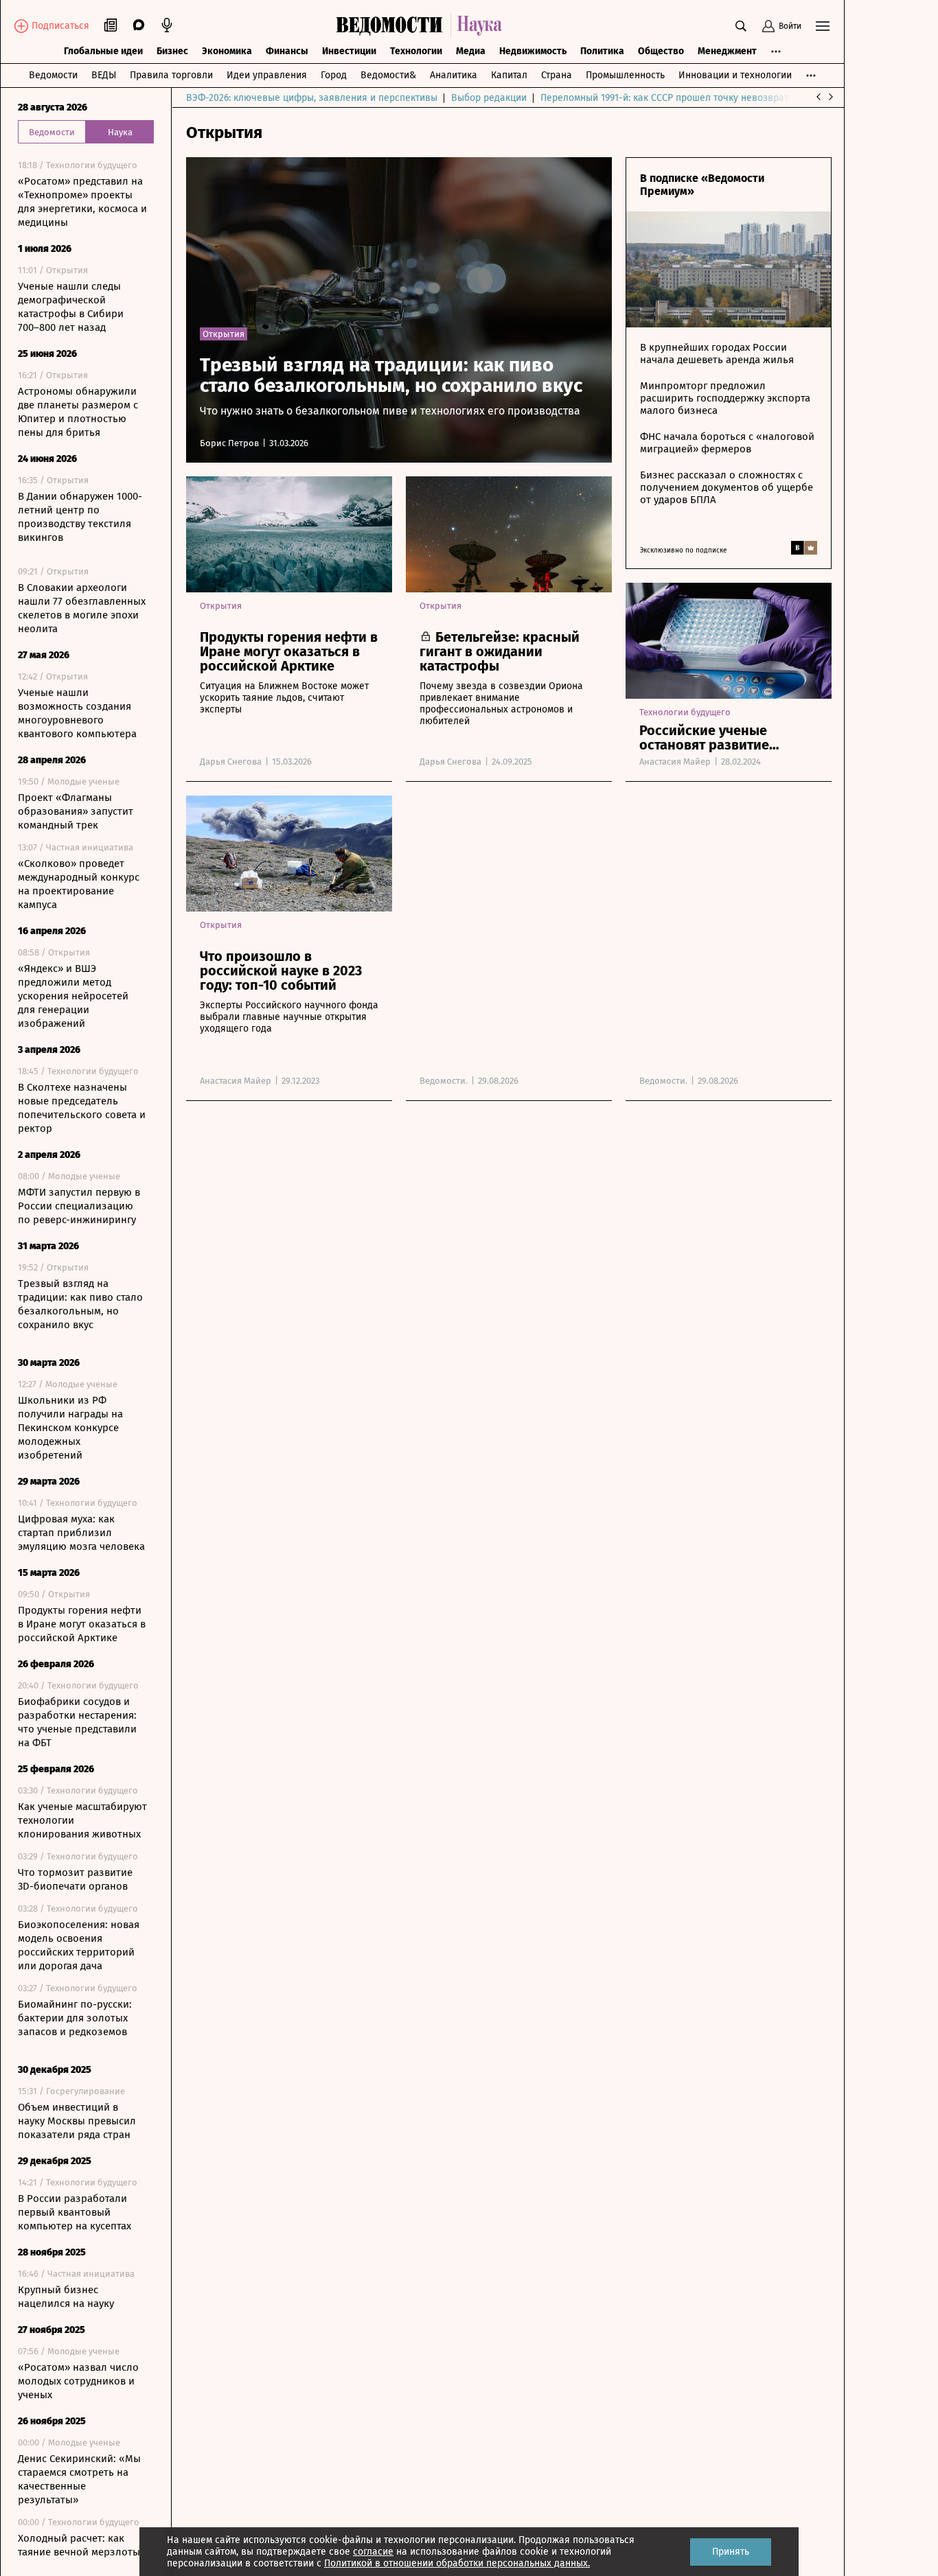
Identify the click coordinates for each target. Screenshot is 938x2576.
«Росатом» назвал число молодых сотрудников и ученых (78, 2381)
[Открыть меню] (823, 26)
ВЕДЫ (104, 75)
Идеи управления (267, 75)
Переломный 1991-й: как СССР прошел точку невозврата (667, 98)
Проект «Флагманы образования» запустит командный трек (76, 811)
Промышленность (625, 75)
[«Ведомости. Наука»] (422, 26)
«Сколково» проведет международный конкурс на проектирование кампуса (79, 884)
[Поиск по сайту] (741, 26)
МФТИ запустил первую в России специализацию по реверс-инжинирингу (79, 1206)
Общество (661, 51)
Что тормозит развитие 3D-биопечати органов (75, 1879)
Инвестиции (349, 51)
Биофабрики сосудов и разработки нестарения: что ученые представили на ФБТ (77, 1722)
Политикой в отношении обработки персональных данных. (457, 2563)
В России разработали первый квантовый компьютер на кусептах (75, 2212)
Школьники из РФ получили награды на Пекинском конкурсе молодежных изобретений (70, 1428)
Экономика (227, 51)
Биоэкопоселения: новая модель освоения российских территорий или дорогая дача (79, 1945)
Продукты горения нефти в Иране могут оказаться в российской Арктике (82, 1624)
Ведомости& (388, 75)
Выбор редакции (489, 98)
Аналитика (454, 75)
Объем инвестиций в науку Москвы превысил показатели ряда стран (77, 2121)
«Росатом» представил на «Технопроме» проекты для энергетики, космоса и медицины (82, 202)
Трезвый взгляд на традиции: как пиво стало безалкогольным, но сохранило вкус (80, 1304)
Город (334, 75)
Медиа (471, 51)
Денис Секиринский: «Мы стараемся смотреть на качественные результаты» (79, 2479)
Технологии (416, 51)
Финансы (287, 51)
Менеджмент (727, 51)
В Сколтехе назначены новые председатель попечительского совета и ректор (82, 1108)
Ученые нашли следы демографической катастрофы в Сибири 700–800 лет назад (71, 307)
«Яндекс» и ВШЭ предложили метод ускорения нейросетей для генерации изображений (73, 996)
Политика (602, 51)
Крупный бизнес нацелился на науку (66, 2297)
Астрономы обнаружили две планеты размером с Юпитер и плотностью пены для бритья (78, 412)
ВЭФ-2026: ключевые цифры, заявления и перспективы (312, 98)
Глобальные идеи (103, 51)
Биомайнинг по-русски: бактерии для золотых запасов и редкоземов (75, 2018)
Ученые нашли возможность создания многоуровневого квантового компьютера (77, 713)
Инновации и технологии (735, 75)
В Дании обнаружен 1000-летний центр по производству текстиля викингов (80, 517)
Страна (557, 75)
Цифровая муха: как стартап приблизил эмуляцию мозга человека (81, 1533)
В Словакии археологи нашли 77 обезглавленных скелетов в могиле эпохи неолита (82, 608)
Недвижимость (533, 51)
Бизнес (172, 51)
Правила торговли (171, 75)
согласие (373, 2552)
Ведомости (53, 75)
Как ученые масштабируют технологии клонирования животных (82, 1820)
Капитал (509, 75)
